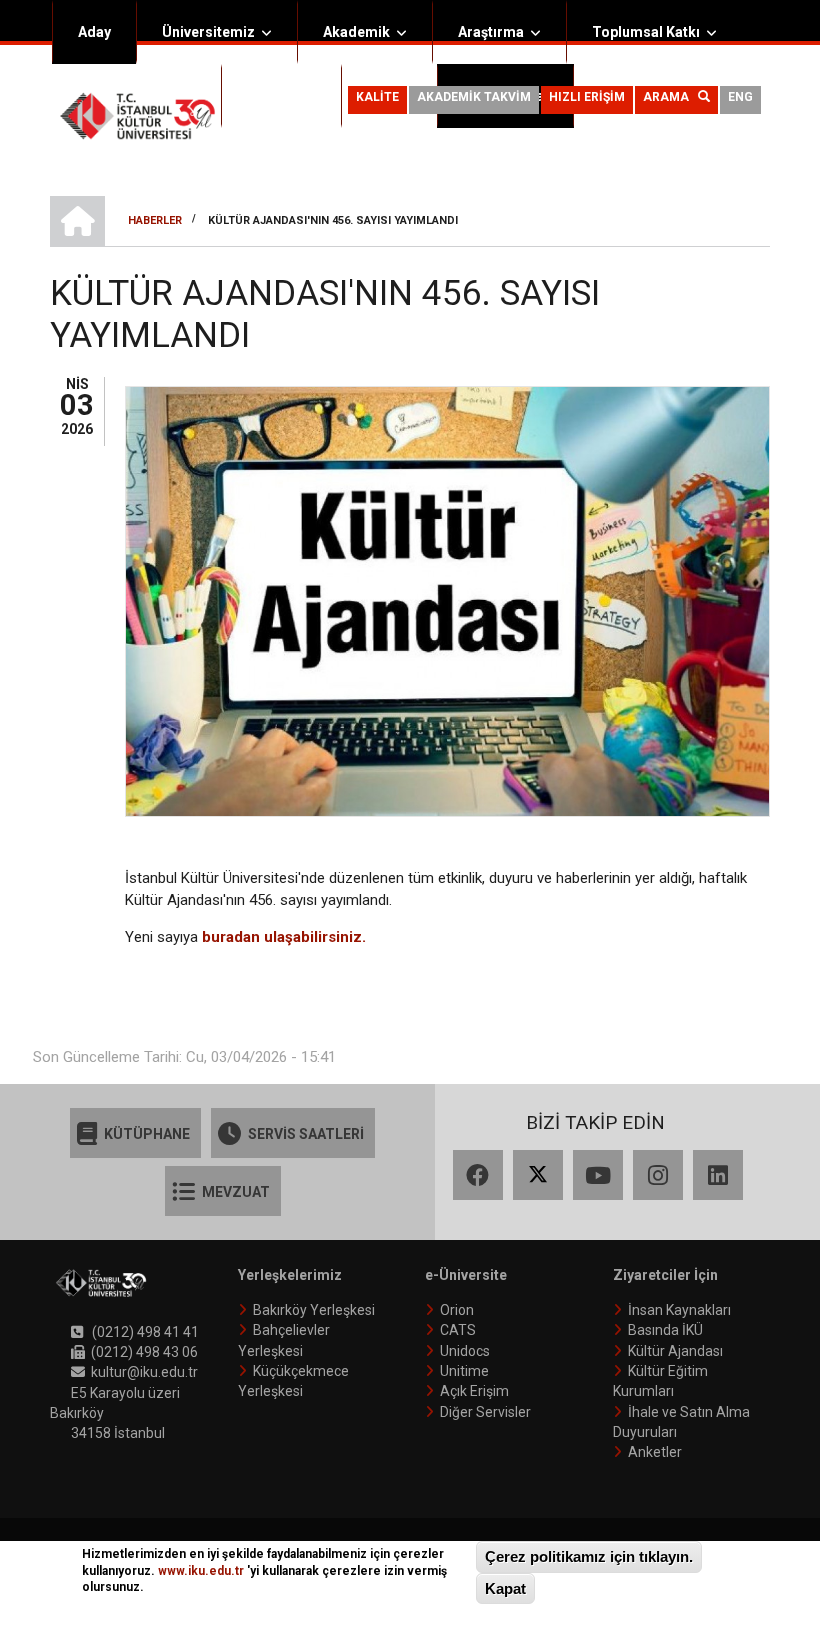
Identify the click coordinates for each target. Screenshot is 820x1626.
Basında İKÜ (665, 1330)
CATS (458, 1330)
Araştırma (491, 32)
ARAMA (670, 97)
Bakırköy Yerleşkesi (314, 1310)
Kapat (505, 1588)
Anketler (655, 1452)
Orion (457, 1310)
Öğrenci (273, 96)
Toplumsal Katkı (646, 32)
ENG (740, 97)
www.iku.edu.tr (201, 1571)
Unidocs (465, 1351)
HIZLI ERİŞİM (587, 97)
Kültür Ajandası (675, 1351)
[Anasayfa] (137, 115)
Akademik (356, 32)
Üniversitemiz (208, 32)
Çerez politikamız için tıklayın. (589, 1556)
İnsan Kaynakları (679, 1310)
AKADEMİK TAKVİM (474, 97)
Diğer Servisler (485, 1412)
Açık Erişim (474, 1391)
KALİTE (377, 97)
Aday (94, 32)
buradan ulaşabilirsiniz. (284, 937)
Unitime (464, 1371)
